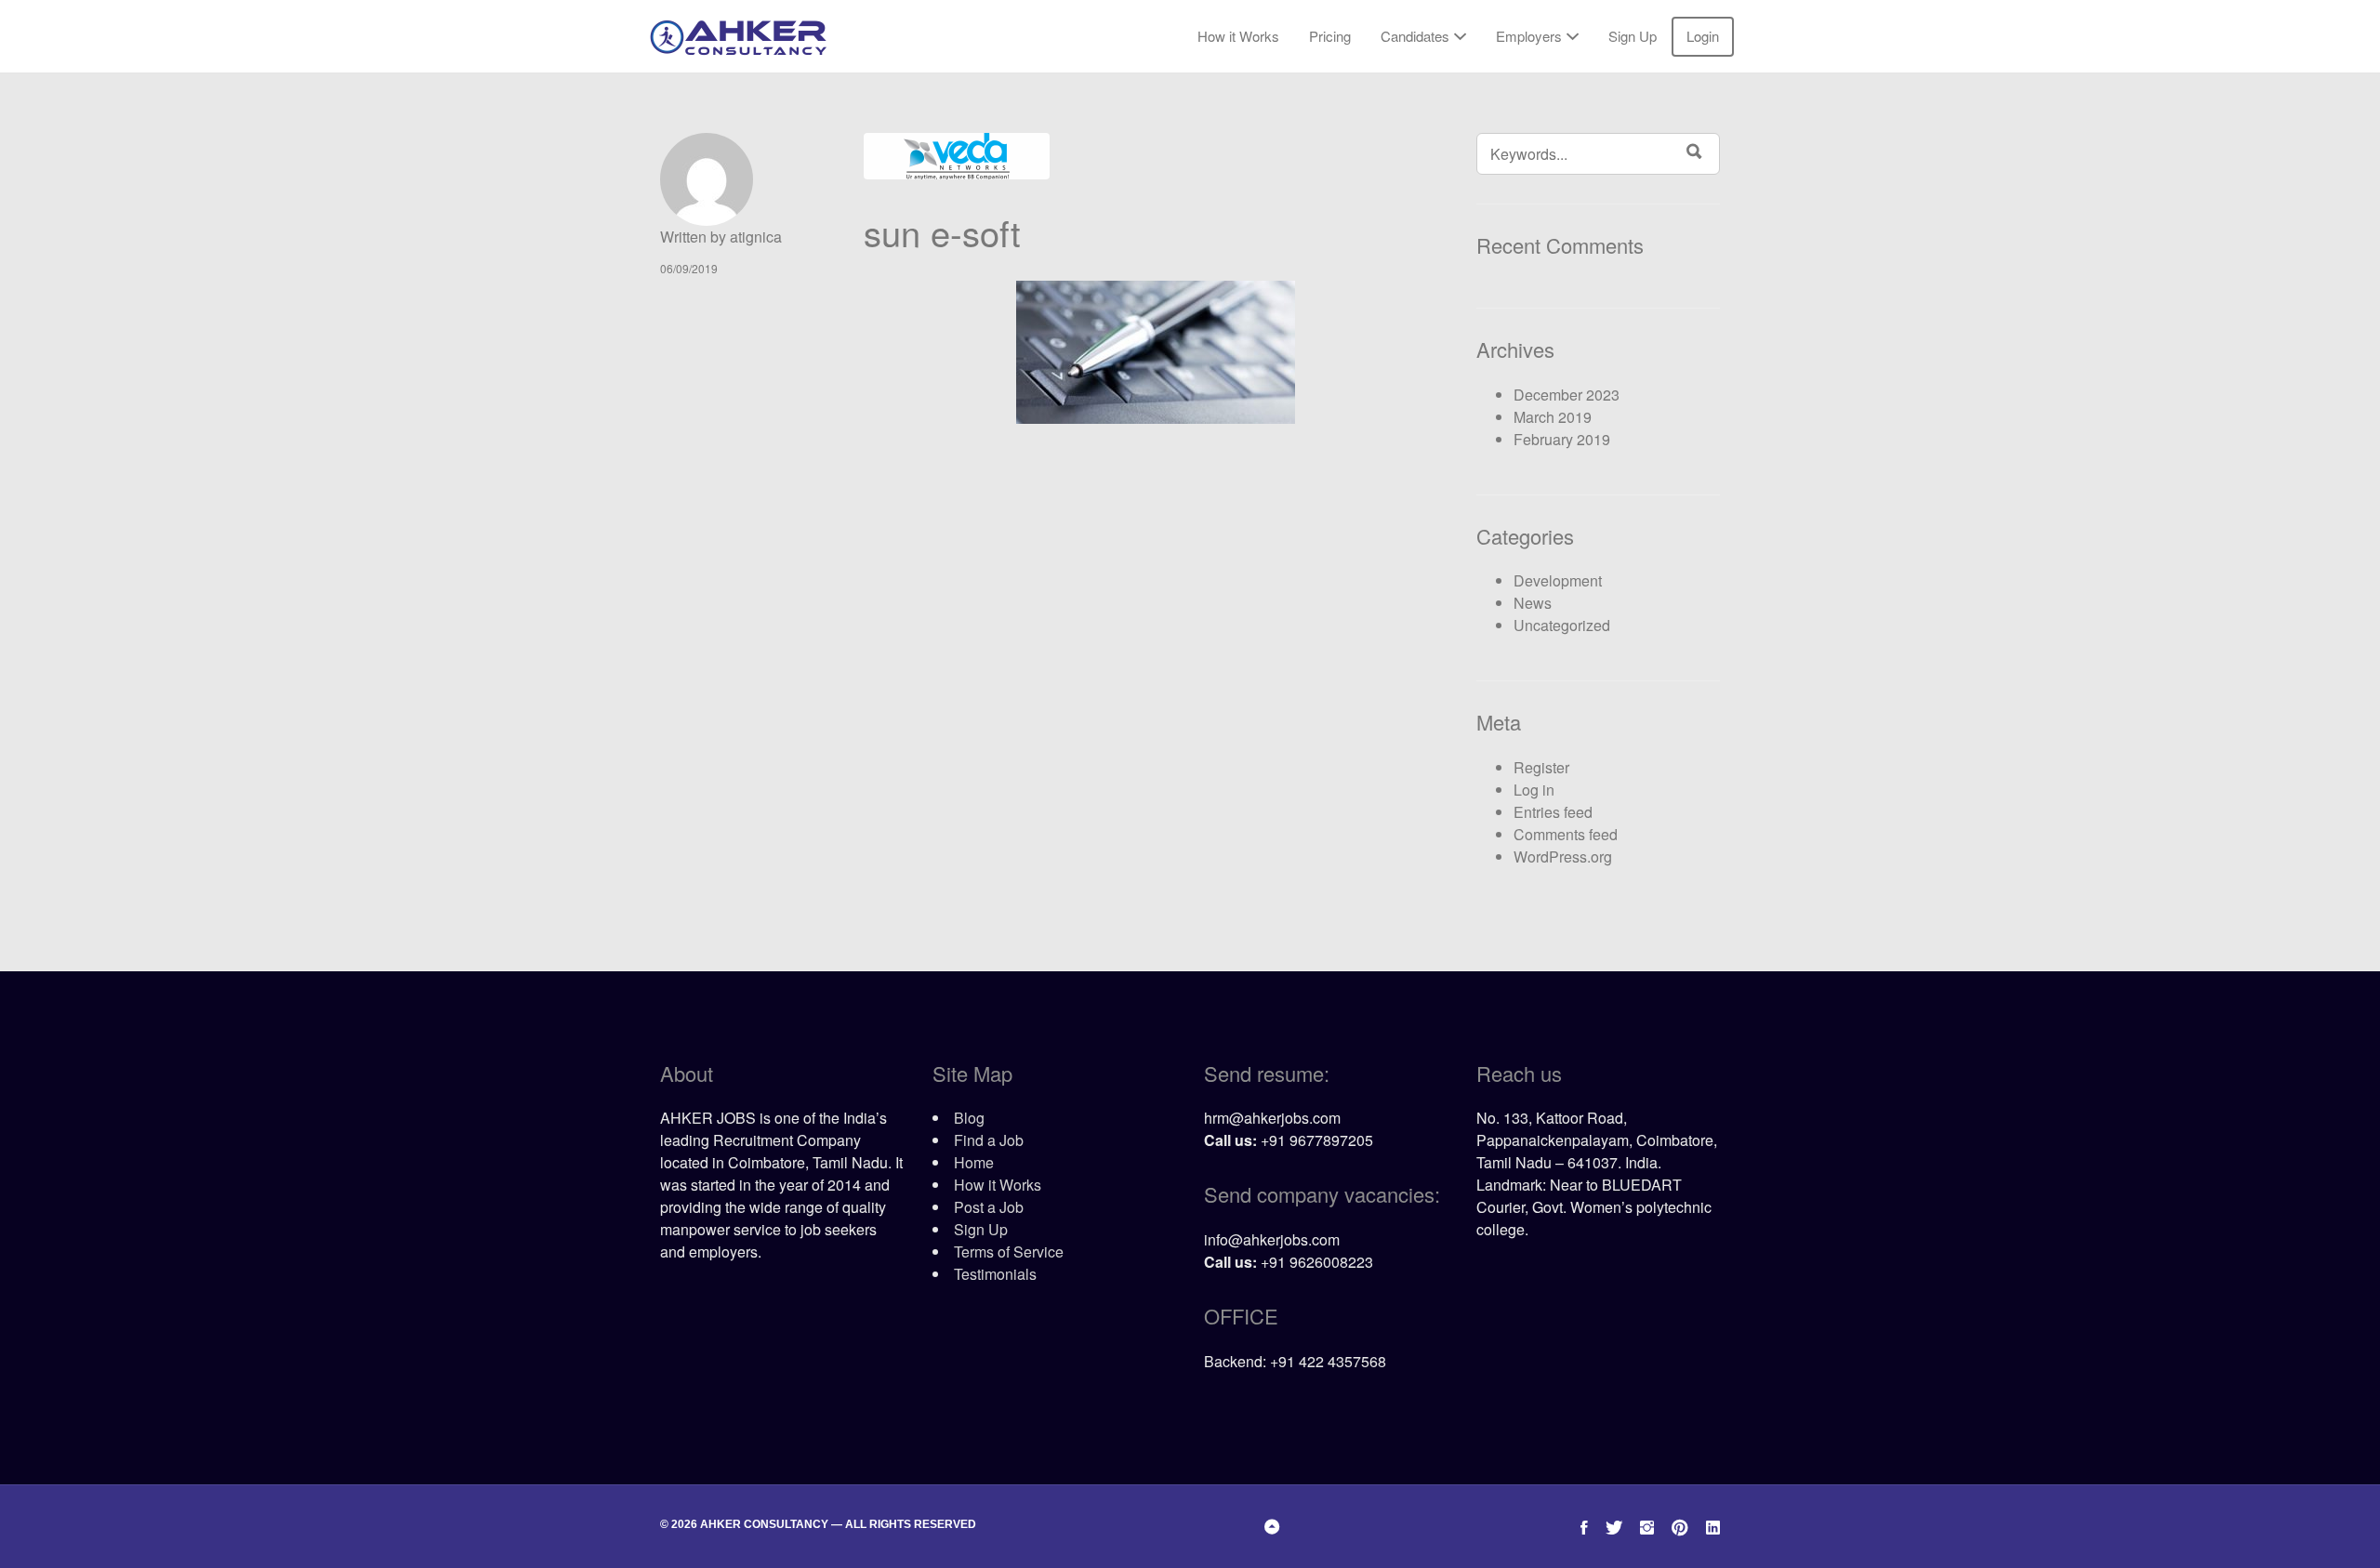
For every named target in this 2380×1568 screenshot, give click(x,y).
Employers (1529, 36)
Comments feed (1566, 834)
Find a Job (989, 1140)
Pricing (1330, 36)
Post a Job (989, 1207)
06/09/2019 (689, 268)
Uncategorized (1562, 625)
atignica (756, 237)
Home (974, 1162)
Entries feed (1553, 812)
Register (1541, 767)
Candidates (1415, 36)
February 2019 (1562, 439)
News (1533, 603)
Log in (1534, 790)
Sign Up (1633, 36)
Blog (969, 1118)
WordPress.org (1563, 856)
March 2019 (1553, 417)
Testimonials (995, 1274)
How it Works (1238, 36)
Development (1558, 580)
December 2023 (1567, 395)
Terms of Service (1009, 1252)
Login (1703, 36)
